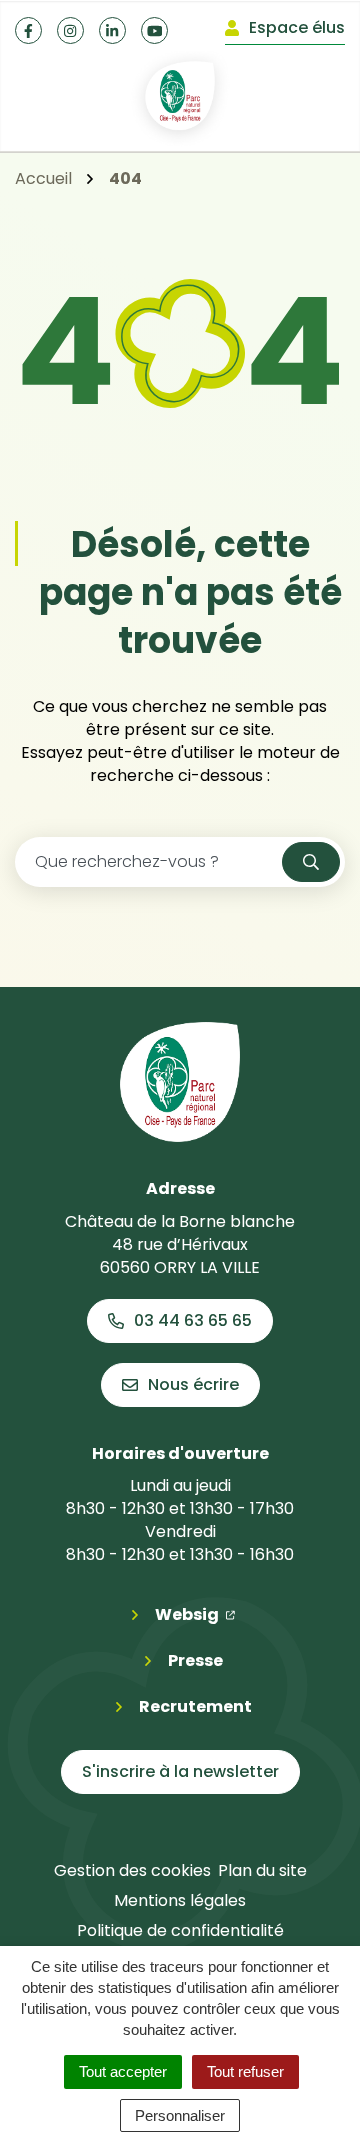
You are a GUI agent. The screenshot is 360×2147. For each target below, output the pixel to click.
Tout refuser (245, 2071)
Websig (195, 1614)
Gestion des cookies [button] (132, 1870)
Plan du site (262, 1870)
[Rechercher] (311, 862)
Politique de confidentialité (180, 1930)
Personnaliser (180, 2115)
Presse (195, 1660)
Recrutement (195, 1706)
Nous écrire (193, 1384)
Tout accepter (123, 2071)
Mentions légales (180, 1900)
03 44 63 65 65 (193, 1320)
